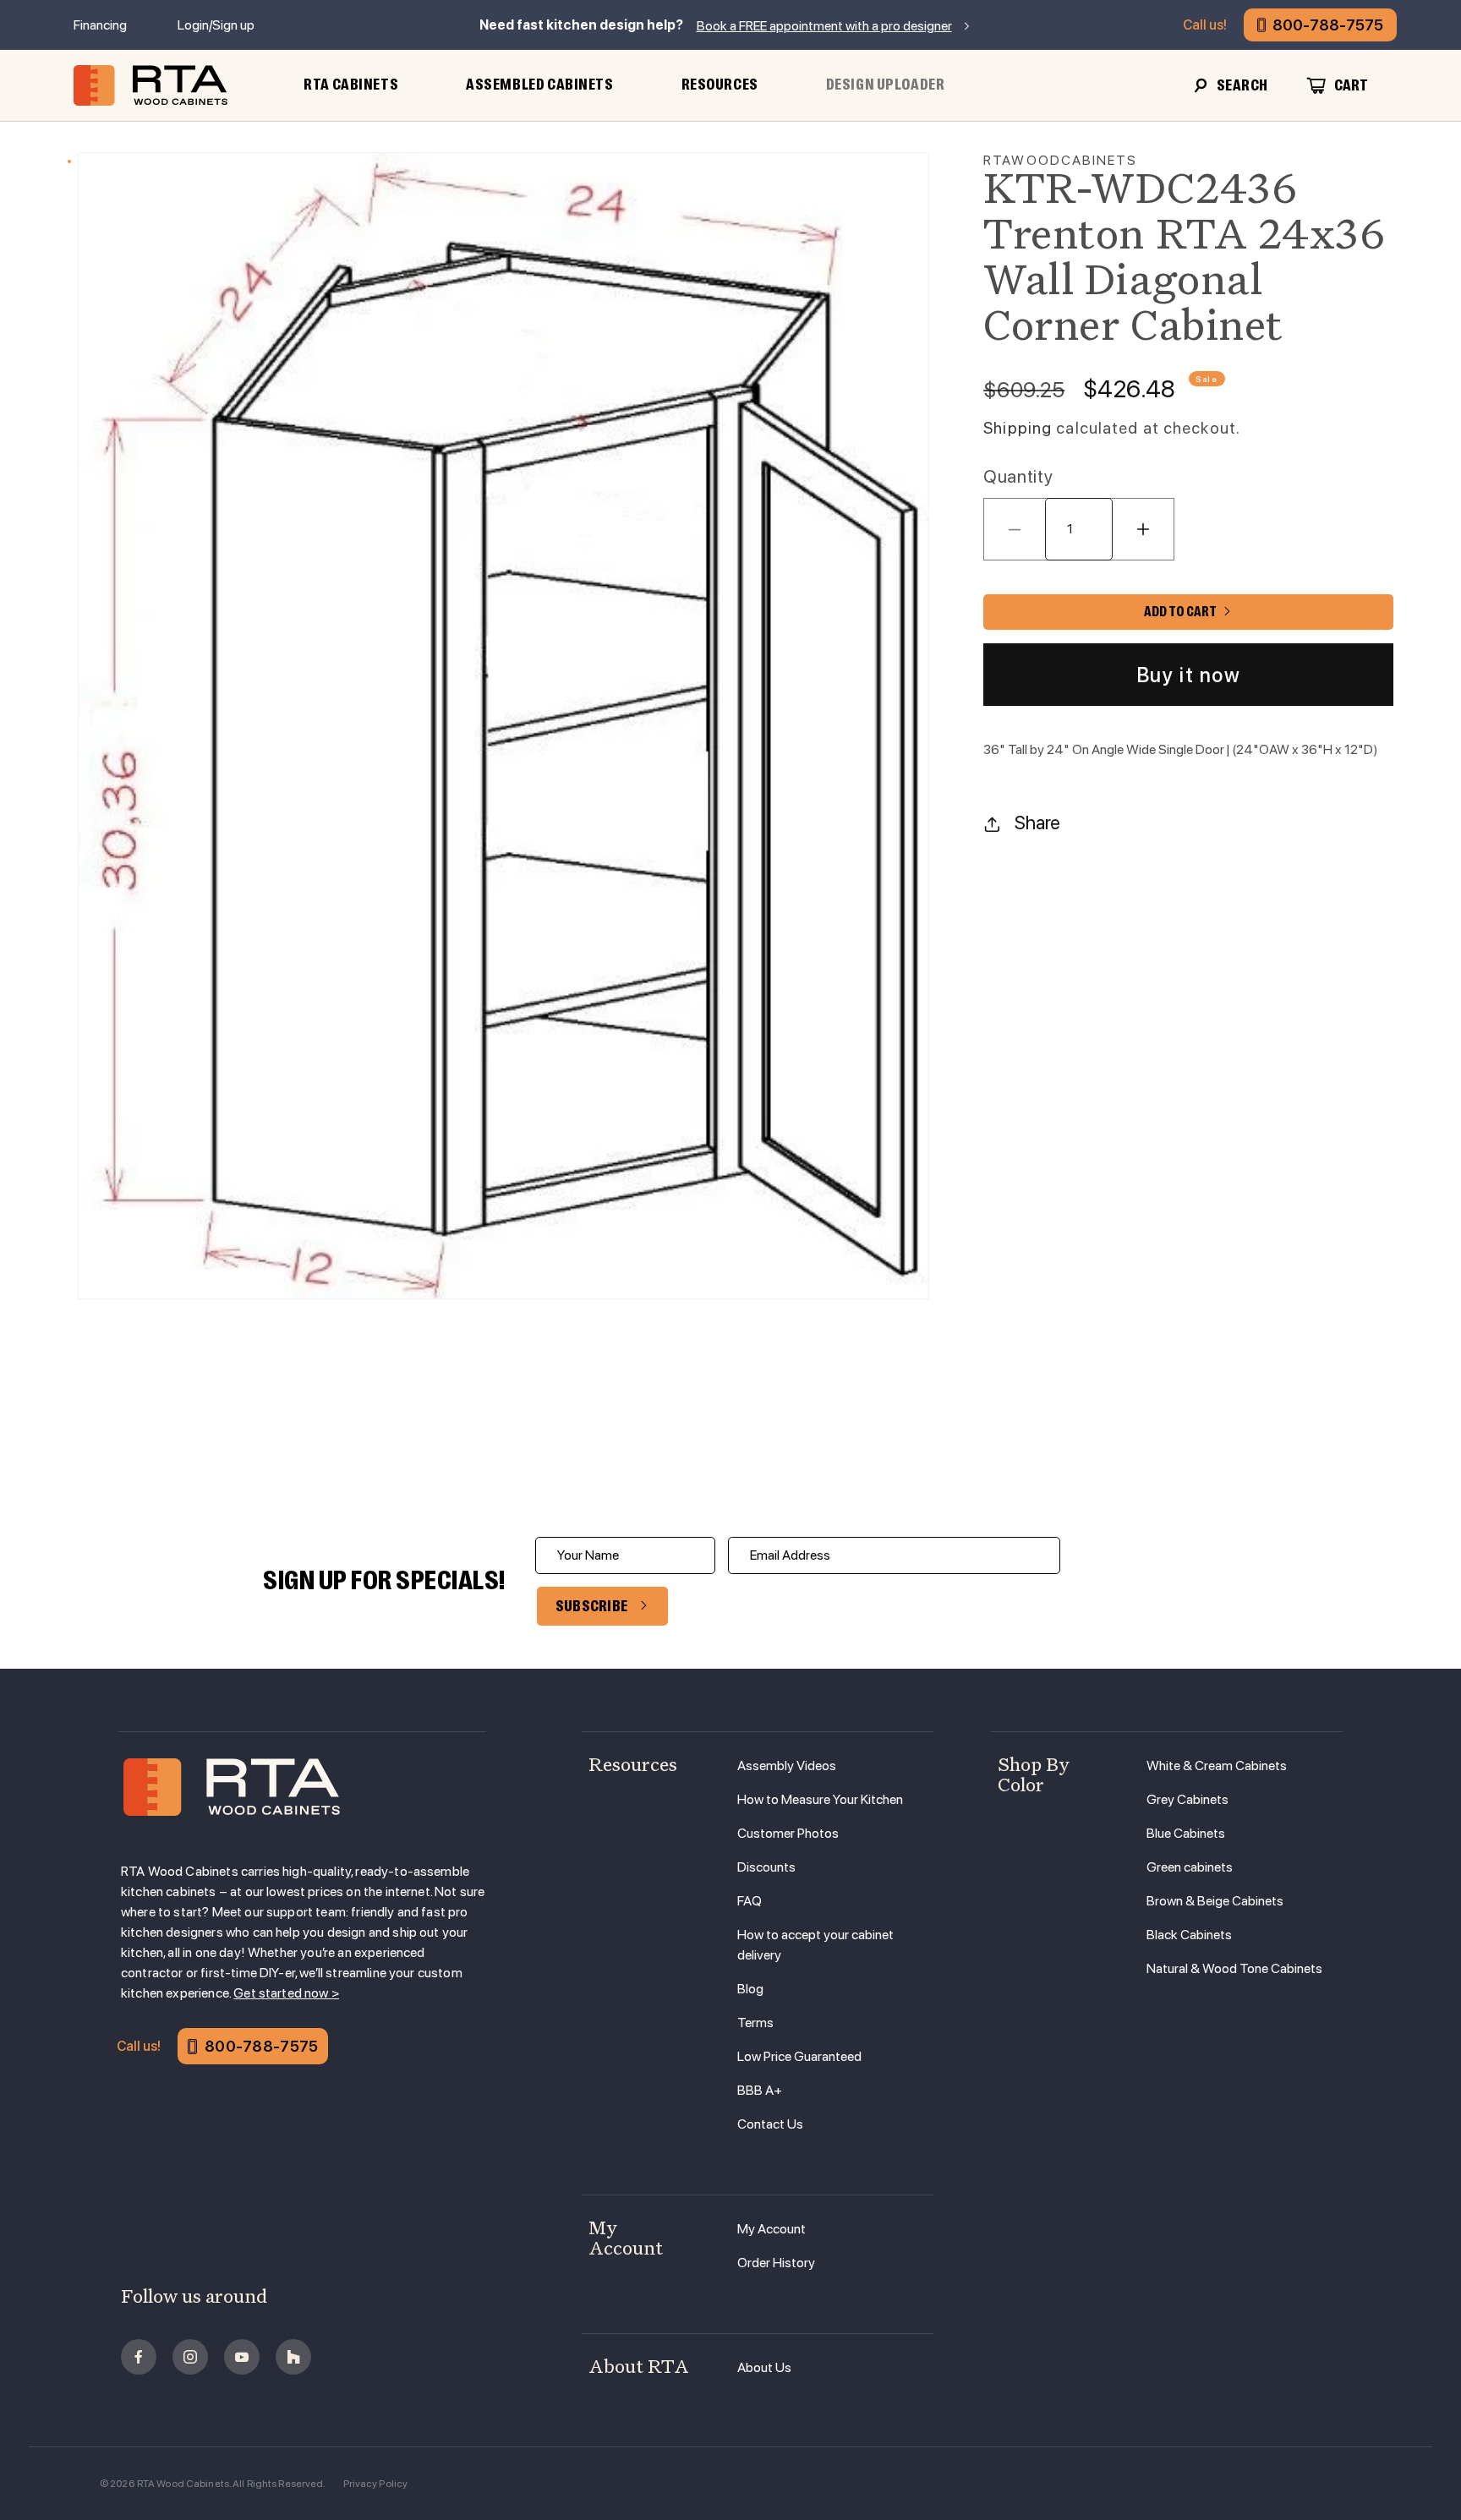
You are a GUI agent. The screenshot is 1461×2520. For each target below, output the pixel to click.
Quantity (1018, 477)
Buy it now (1189, 675)
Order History (776, 2263)
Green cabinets (1190, 1867)
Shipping (1018, 429)
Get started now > (286, 1993)
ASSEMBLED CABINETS (539, 85)
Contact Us (770, 2124)
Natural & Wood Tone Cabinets (1234, 1968)
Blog (750, 1989)
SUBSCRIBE (592, 1606)
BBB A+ (760, 2090)
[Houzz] (293, 2357)
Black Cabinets (1189, 1935)
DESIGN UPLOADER (886, 85)
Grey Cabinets (1187, 1799)
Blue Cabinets (1186, 1833)
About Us (764, 2367)
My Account (772, 2229)
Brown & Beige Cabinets (1215, 1901)
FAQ (750, 1901)
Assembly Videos (787, 1766)
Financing (100, 25)
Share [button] (1037, 823)
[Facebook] (139, 2357)
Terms (755, 2023)
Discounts (766, 1867)
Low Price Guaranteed (799, 2056)
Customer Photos (788, 1833)
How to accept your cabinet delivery (815, 1945)
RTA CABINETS (351, 85)
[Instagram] (190, 2357)
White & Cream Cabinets (1217, 1766)
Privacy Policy (376, 2484)
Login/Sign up (216, 25)
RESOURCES (720, 85)
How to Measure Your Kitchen (820, 1799)
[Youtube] (242, 2357)
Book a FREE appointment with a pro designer (824, 26)
